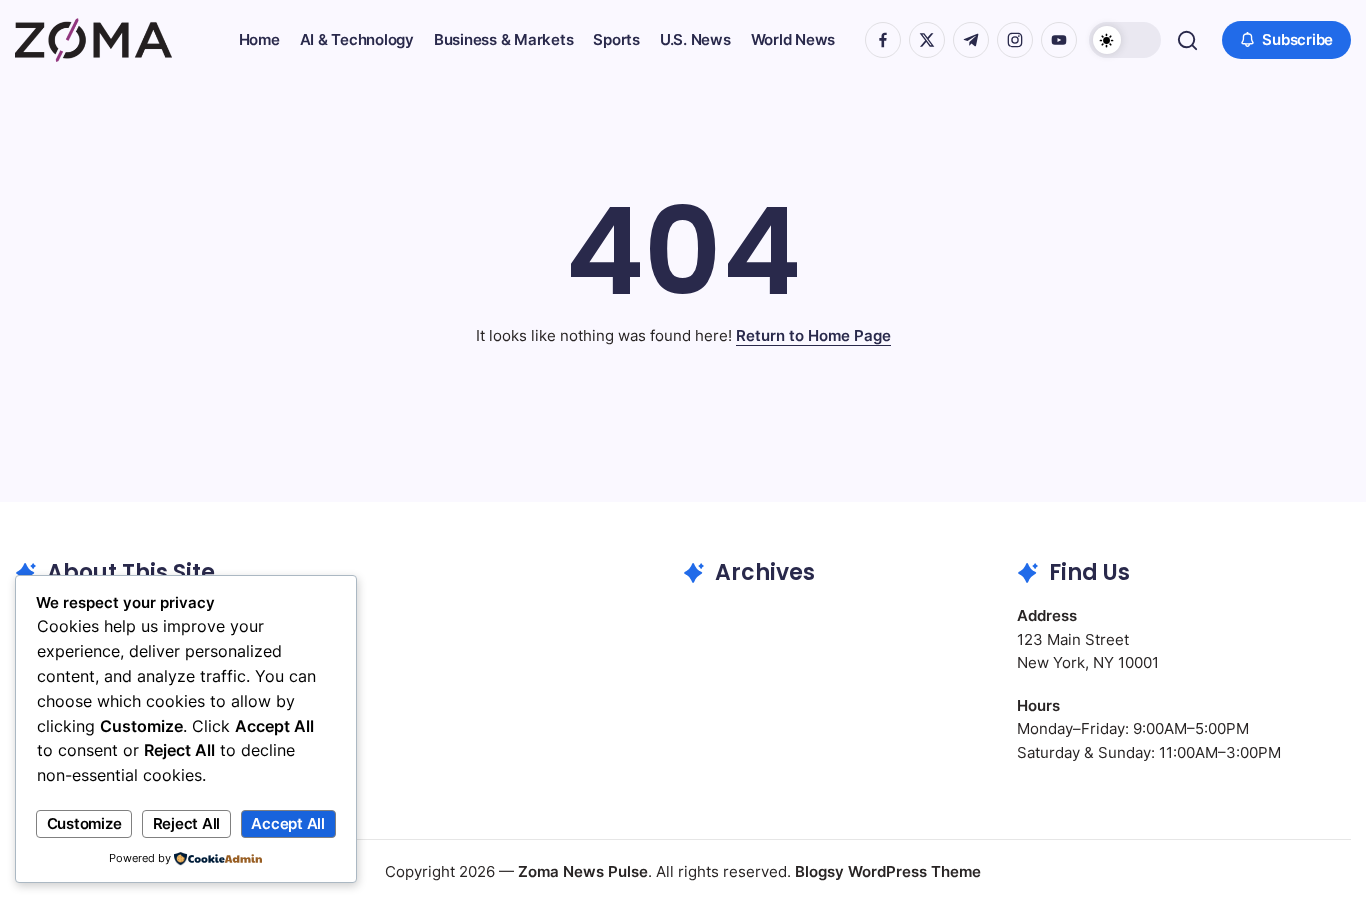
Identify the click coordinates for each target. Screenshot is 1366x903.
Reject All (187, 823)
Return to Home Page (813, 335)
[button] (1125, 40)
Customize (84, 823)
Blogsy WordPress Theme (888, 871)
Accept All (288, 823)
